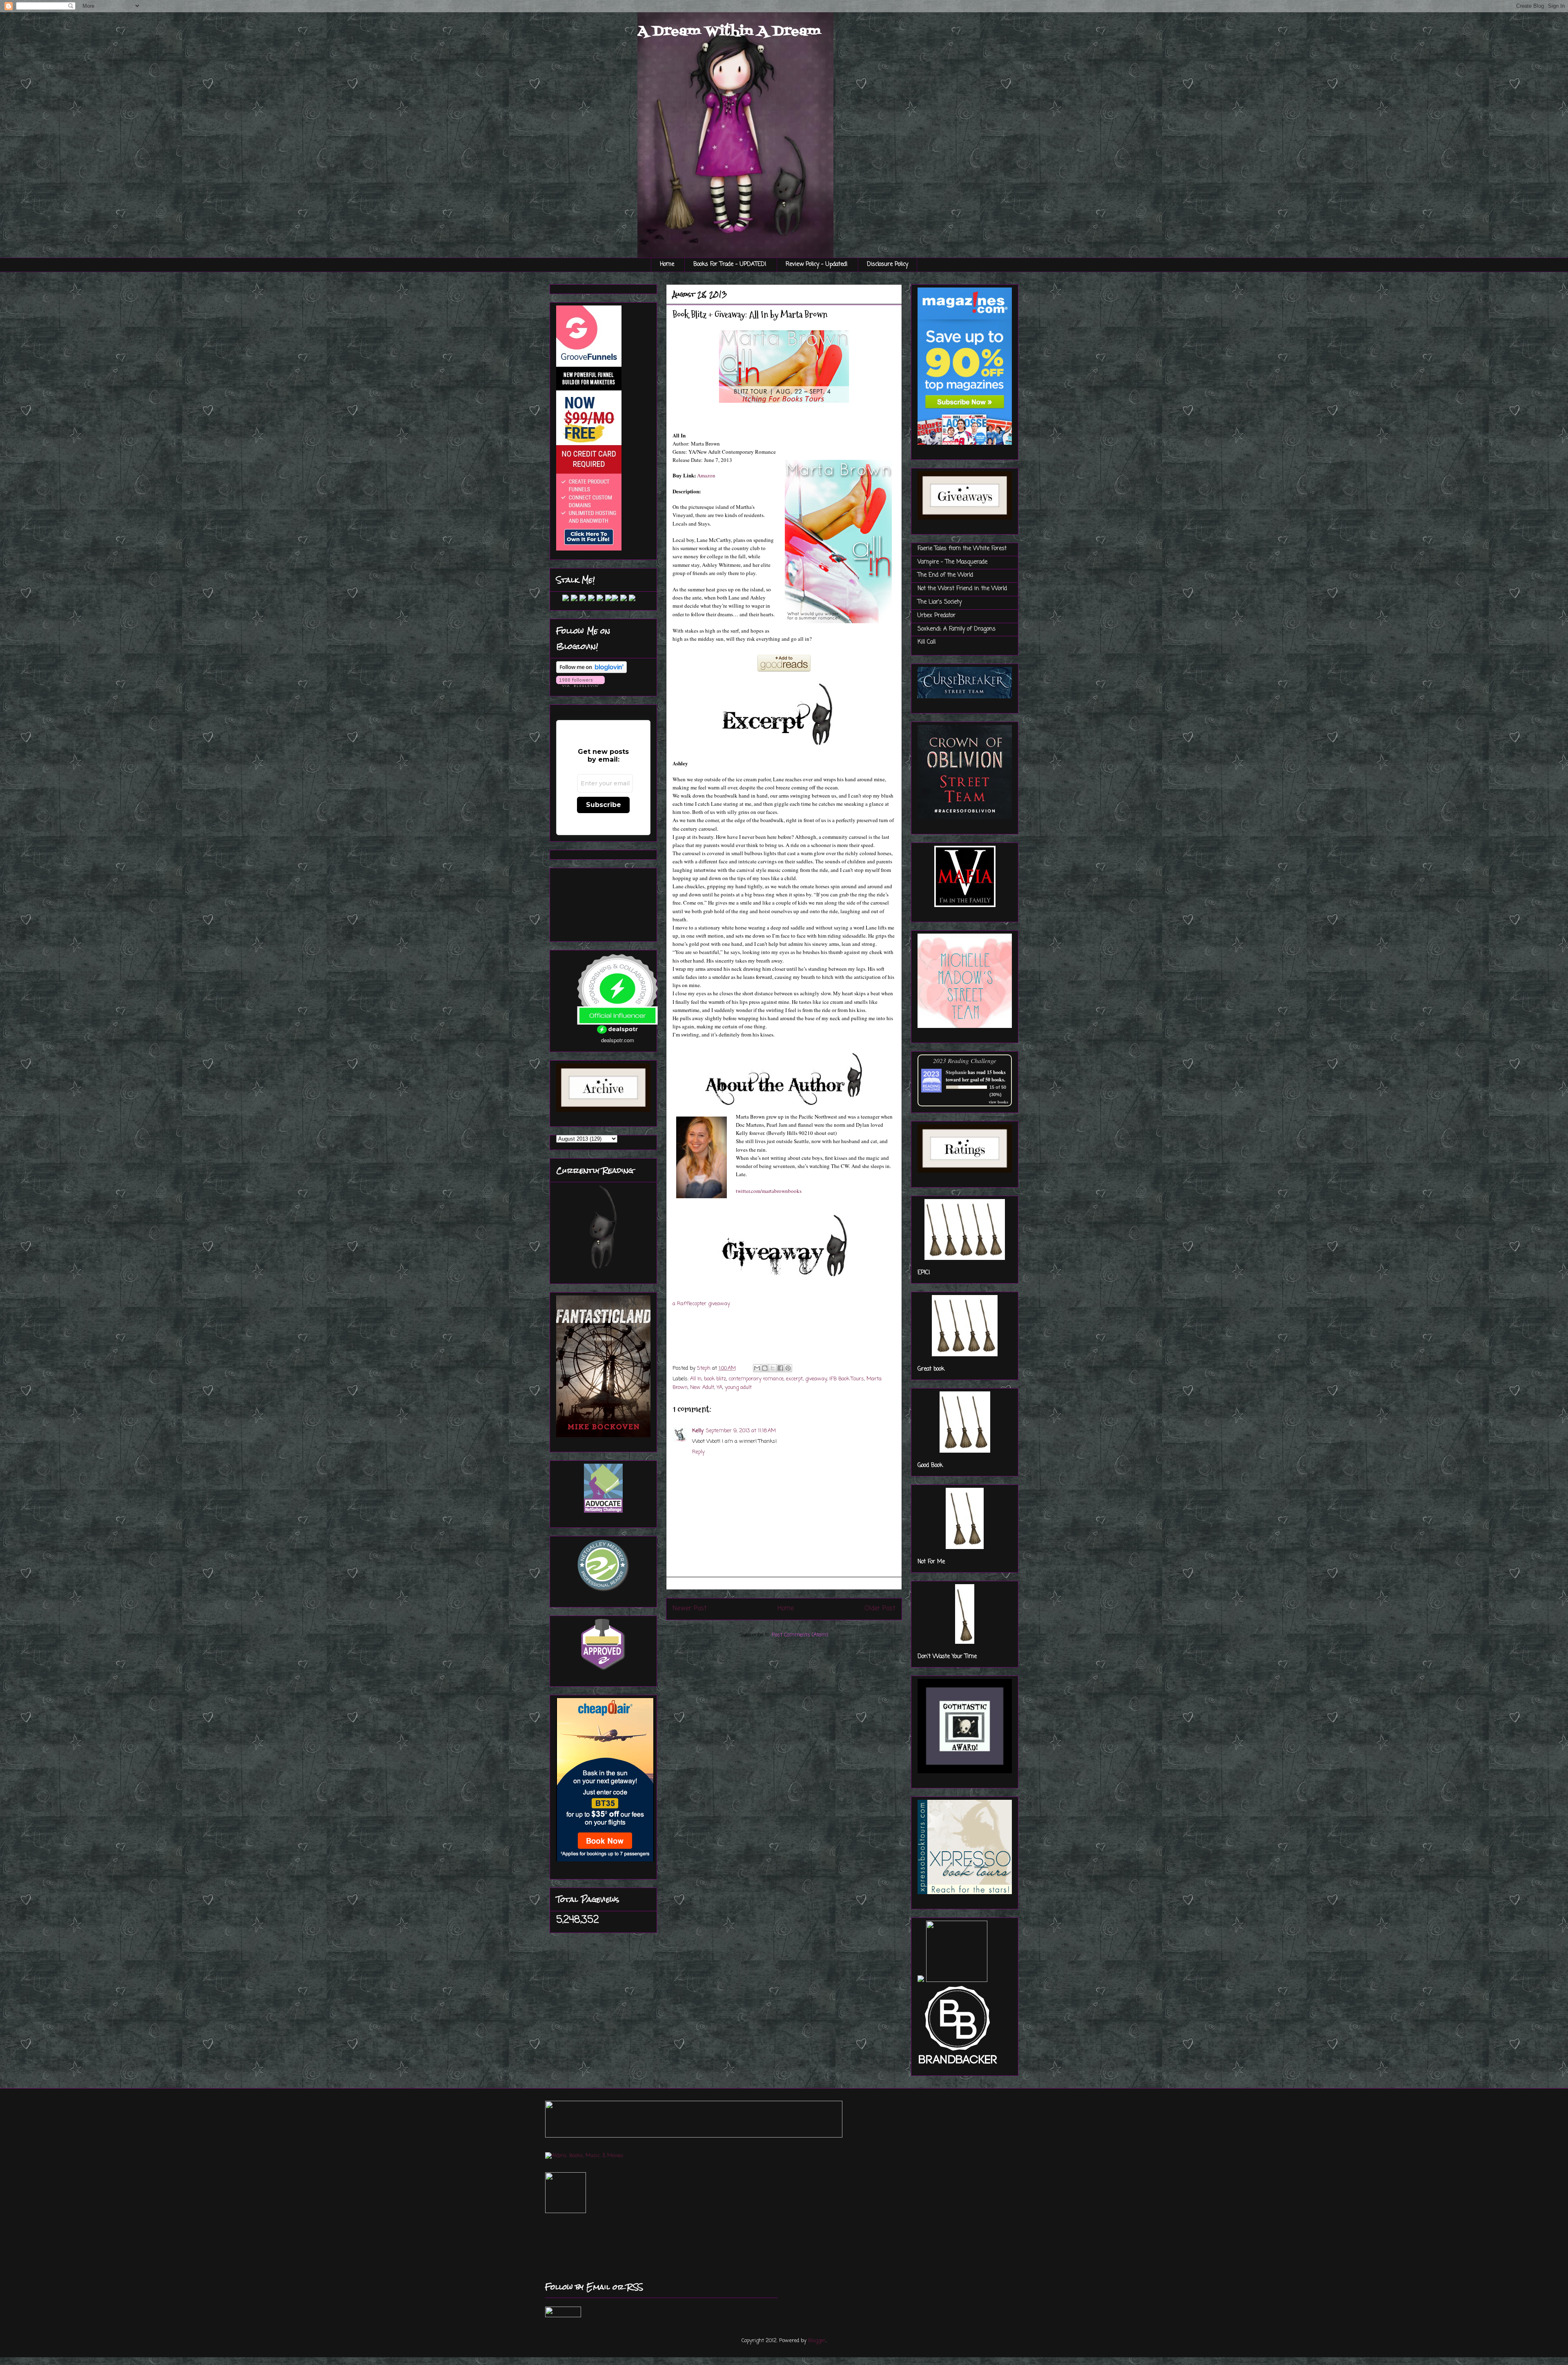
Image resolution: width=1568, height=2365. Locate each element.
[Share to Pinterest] (788, 1368)
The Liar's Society (940, 602)
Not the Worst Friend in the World (962, 589)
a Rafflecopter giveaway (701, 1304)
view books (998, 1102)
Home (667, 264)
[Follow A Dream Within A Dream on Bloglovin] (591, 672)
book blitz (715, 1379)
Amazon (706, 475)
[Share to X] (773, 1368)
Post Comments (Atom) (800, 1635)
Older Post (880, 1609)
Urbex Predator (937, 616)
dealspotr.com (618, 1040)
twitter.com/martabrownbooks (769, 1191)
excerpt (794, 1379)
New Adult (702, 1388)
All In (696, 1379)
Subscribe (604, 805)
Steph (705, 1368)
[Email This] (757, 1368)
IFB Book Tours (847, 1379)
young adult (738, 1388)
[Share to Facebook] (780, 1368)
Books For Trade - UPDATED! (730, 264)
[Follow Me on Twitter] (559, 600)
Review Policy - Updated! (817, 264)
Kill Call (927, 642)
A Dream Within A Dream (729, 31)
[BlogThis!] (765, 1368)
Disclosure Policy (888, 264)
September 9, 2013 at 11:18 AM (741, 1431)
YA (719, 1388)
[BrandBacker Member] (958, 2065)
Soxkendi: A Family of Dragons (957, 629)
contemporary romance (756, 1379)
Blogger (817, 2341)
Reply (698, 1452)
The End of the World (945, 575)
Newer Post (690, 1609)
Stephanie (956, 1072)
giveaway (816, 1379)
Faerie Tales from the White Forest (962, 549)
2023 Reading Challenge (965, 1060)
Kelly (698, 1431)
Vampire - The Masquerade (952, 562)
